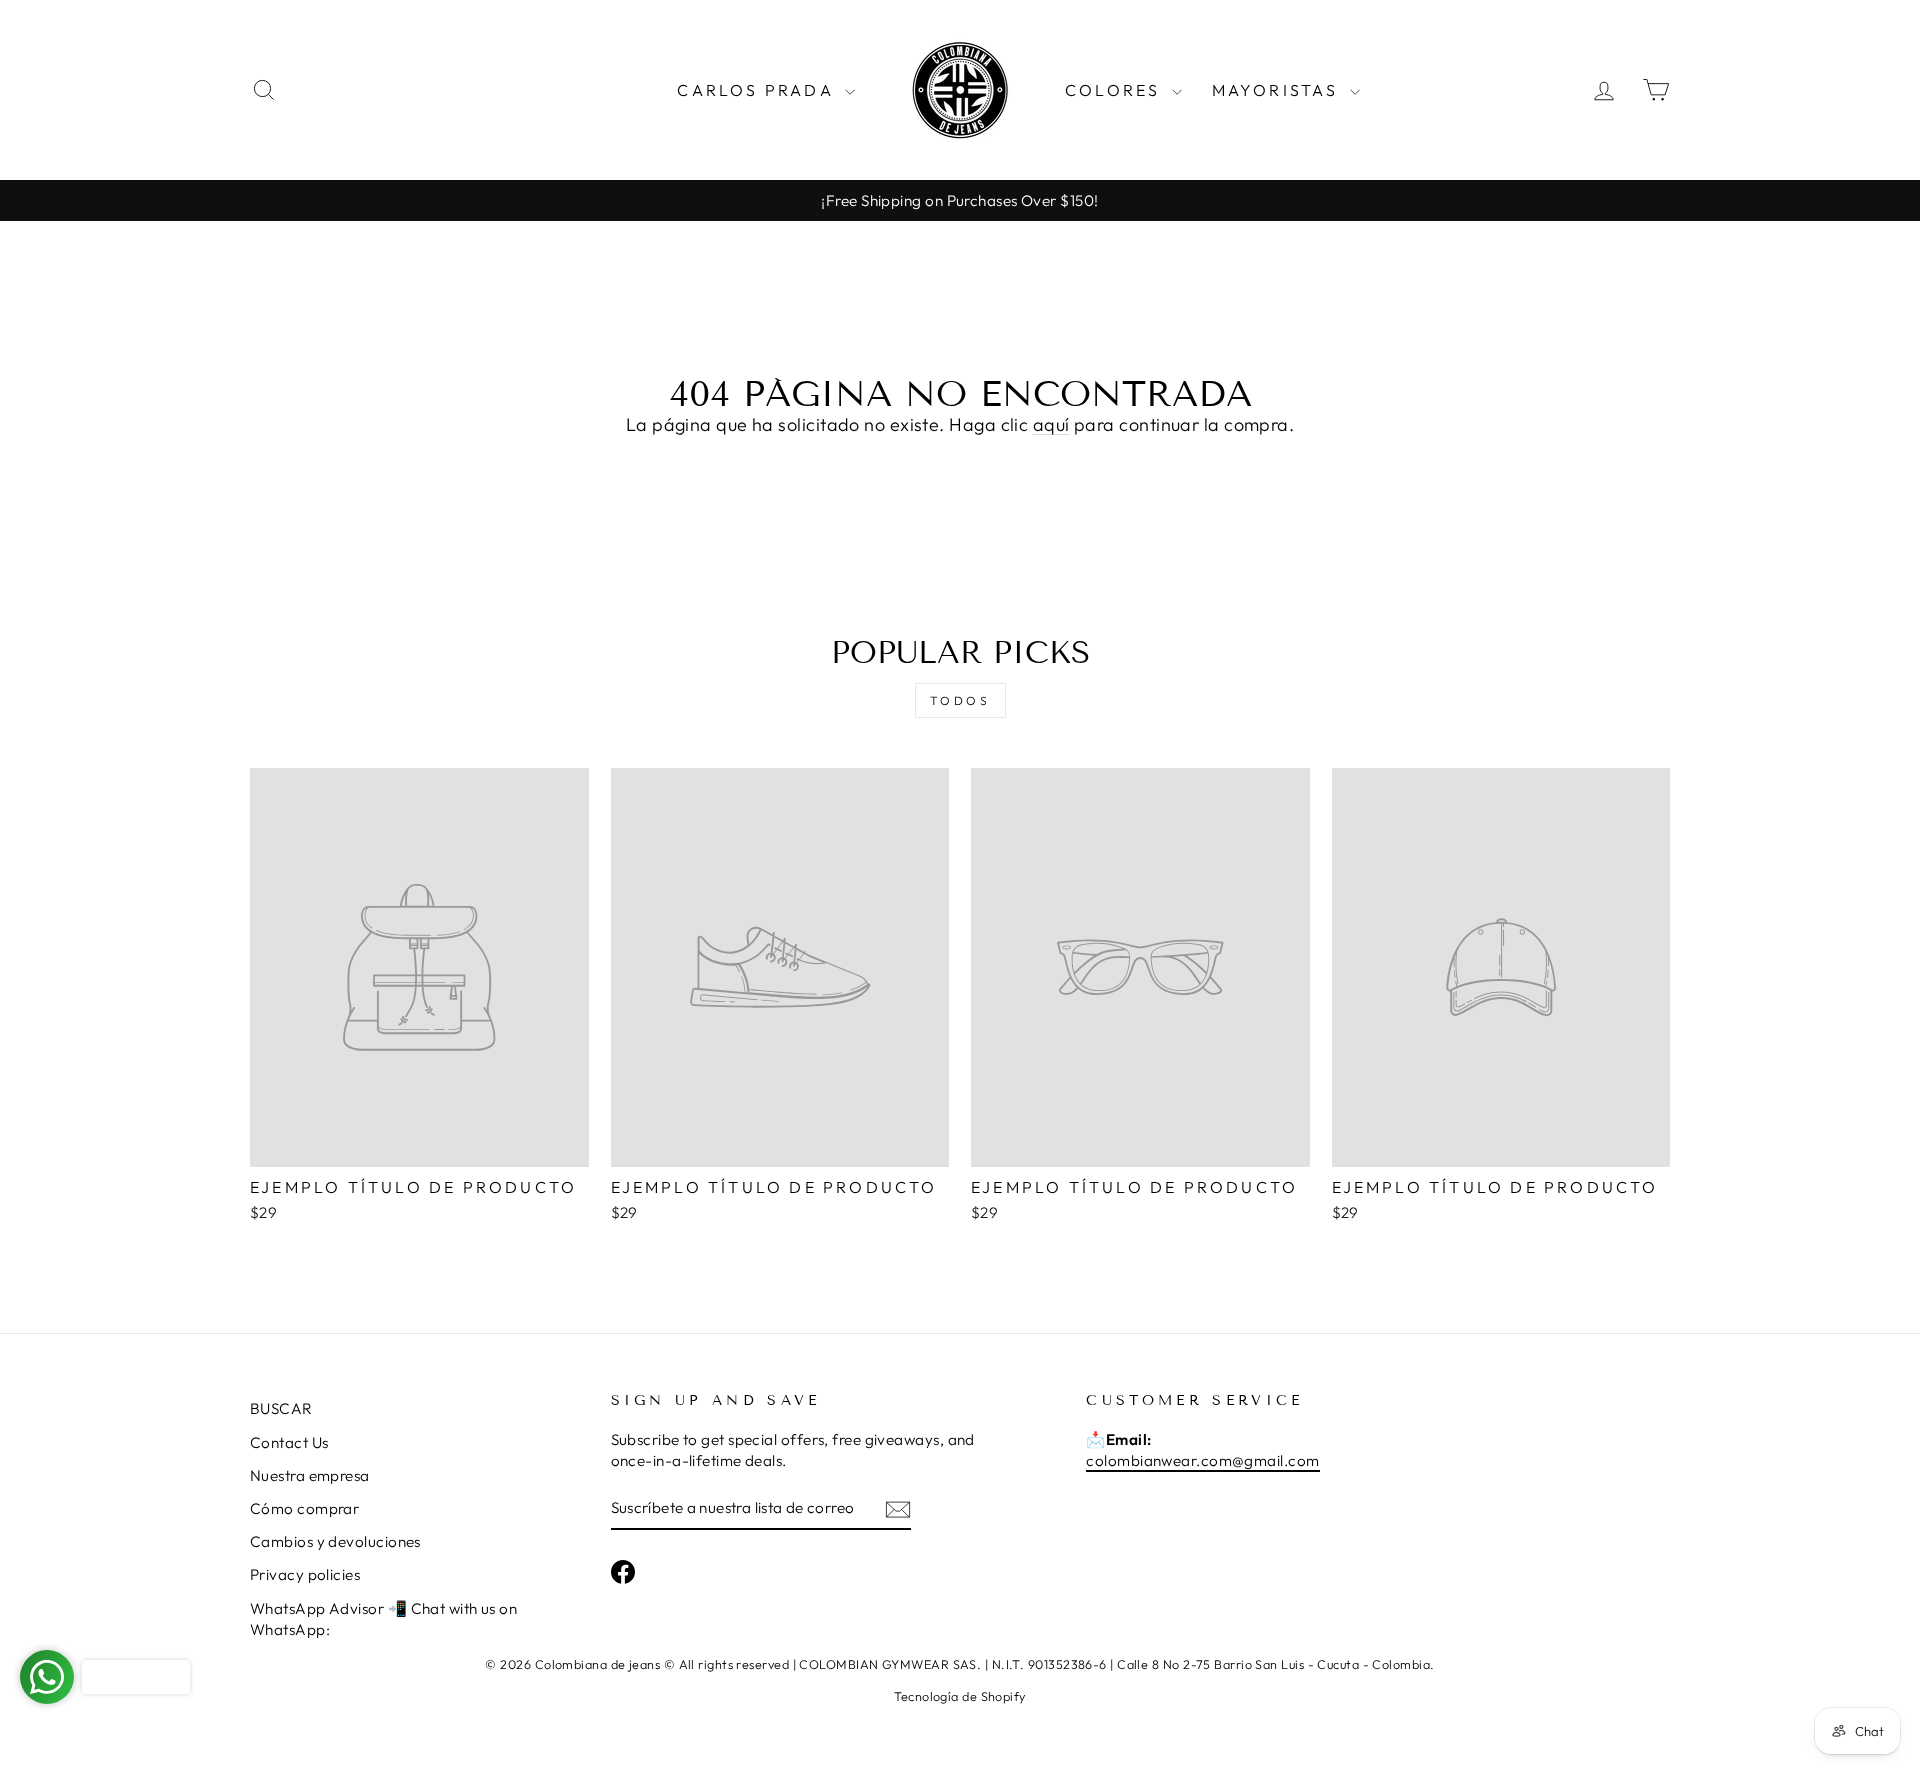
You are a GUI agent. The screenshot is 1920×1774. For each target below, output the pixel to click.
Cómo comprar (304, 1508)
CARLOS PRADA (758, 90)
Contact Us (289, 1442)
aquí (1051, 424)
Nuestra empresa (310, 1475)
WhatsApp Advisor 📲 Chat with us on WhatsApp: (383, 1619)
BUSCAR (281, 1408)
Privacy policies (305, 1574)
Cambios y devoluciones (335, 1541)
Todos (960, 700)
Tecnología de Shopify (959, 1696)
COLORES (1116, 90)
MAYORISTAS (1278, 90)
